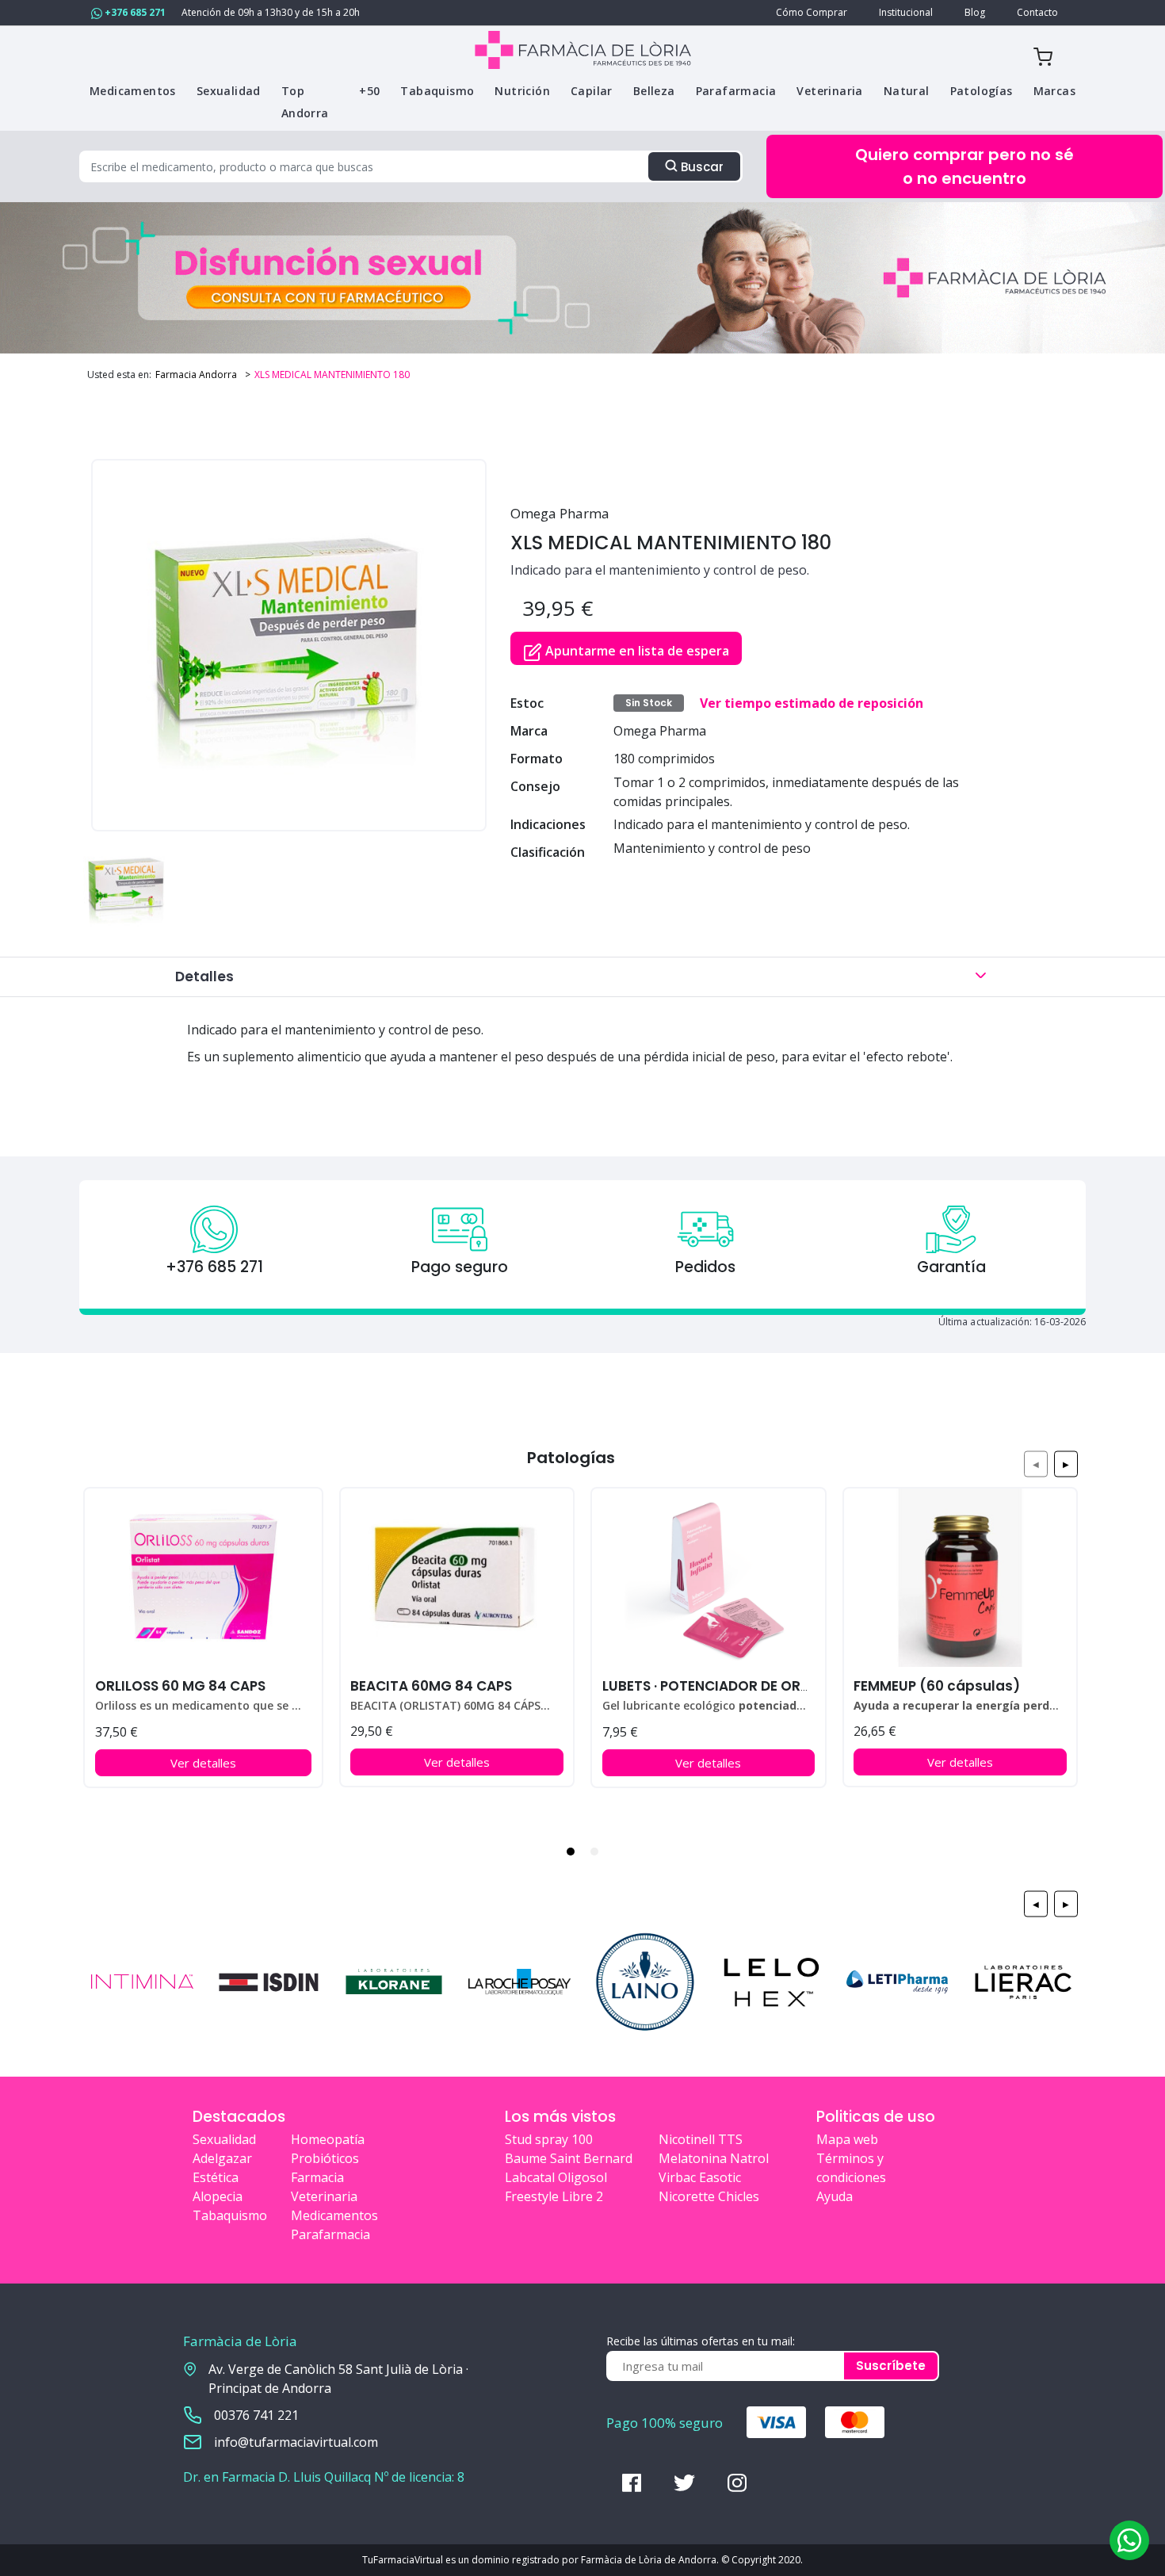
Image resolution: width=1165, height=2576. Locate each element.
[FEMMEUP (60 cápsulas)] (960, 1578)
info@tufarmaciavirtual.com (296, 2442)
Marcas (1054, 91)
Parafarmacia (330, 2234)
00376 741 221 (256, 2415)
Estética (216, 2177)
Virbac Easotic (700, 2177)
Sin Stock (649, 703)
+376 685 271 (134, 12)
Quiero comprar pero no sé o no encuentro (964, 166)
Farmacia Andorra (196, 375)
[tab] (571, 1852)
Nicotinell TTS (701, 2139)
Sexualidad (224, 2139)
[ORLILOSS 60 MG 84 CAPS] (203, 1578)
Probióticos (325, 2158)
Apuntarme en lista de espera (636, 651)
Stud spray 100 (549, 2139)
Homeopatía (328, 2139)
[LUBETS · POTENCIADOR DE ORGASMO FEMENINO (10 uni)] (708, 1578)
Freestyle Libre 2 (554, 2196)
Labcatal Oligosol (556, 2177)
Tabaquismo (230, 2215)
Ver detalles (203, 1763)
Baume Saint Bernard (569, 2158)
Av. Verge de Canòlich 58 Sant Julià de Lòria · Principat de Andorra (338, 2379)
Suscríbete (891, 2366)
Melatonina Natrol (714, 2158)
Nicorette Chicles (709, 2196)
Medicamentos (334, 2215)
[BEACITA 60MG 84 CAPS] (457, 1578)
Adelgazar (222, 2158)
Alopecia (218, 2196)
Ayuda (835, 2196)
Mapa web (847, 2139)
